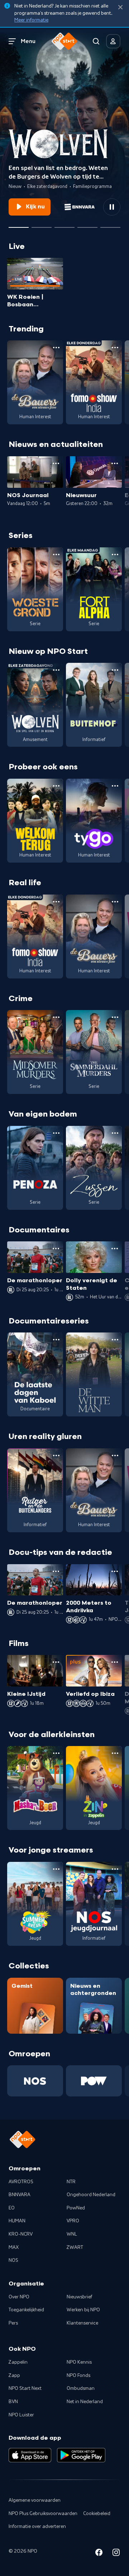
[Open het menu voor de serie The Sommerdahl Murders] (115, 1017)
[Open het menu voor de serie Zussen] (115, 1133)
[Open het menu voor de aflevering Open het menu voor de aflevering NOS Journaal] (56, 463)
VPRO (73, 2221)
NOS (13, 2260)
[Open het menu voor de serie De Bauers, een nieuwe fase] (56, 348)
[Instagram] (116, 2554)
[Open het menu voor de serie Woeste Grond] (56, 555)
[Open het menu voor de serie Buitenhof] (115, 670)
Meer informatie (31, 20)
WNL (72, 2234)
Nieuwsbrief (79, 2297)
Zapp (14, 2376)
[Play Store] (81, 2455)
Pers (13, 2323)
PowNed (76, 2208)
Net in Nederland (85, 2402)
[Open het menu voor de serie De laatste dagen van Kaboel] (56, 1340)
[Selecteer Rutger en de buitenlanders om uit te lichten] (64, 225)
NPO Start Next (25, 2388)
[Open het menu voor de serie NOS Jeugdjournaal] (115, 1869)
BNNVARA (20, 2195)
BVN (13, 2402)
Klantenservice (82, 2323)
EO (12, 2208)
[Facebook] (99, 2554)
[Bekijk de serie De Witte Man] (94, 1374)
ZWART (75, 2247)
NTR (71, 2182)
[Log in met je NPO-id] (113, 41)
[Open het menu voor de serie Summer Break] (56, 1869)
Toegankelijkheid (26, 2310)
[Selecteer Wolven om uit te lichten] (19, 225)
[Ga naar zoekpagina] (96, 41)
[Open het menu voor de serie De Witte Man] (115, 1340)
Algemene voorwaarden (35, 2500)
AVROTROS (21, 2182)
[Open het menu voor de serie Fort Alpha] (115, 555)
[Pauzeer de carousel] (112, 207)
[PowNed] (94, 2081)
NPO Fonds (78, 2376)
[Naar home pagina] (64, 41)
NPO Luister (21, 2415)
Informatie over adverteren (37, 2527)
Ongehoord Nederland (91, 2195)
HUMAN (17, 2221)
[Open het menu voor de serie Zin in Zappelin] (115, 1753)
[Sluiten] (120, 7)
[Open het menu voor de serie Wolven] (56, 670)
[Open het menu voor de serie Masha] (56, 1753)
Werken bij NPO (83, 2310)
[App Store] (30, 2455)
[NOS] (35, 2081)
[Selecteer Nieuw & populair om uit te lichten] (110, 225)
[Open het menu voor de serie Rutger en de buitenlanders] (56, 1456)
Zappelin (18, 2362)
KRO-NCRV (21, 2234)
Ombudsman (81, 2388)
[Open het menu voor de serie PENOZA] (56, 1133)
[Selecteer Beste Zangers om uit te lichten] (42, 225)
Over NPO (19, 2297)
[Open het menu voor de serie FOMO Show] (115, 348)
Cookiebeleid (97, 2514)
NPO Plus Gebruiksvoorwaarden (43, 2514)
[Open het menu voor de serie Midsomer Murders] (56, 1017)
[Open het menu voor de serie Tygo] (115, 786)
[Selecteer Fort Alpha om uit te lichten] (87, 225)
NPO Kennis (79, 2362)
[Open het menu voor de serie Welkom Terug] (56, 786)
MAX (14, 2247)
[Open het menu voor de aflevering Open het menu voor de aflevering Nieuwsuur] (115, 463)
